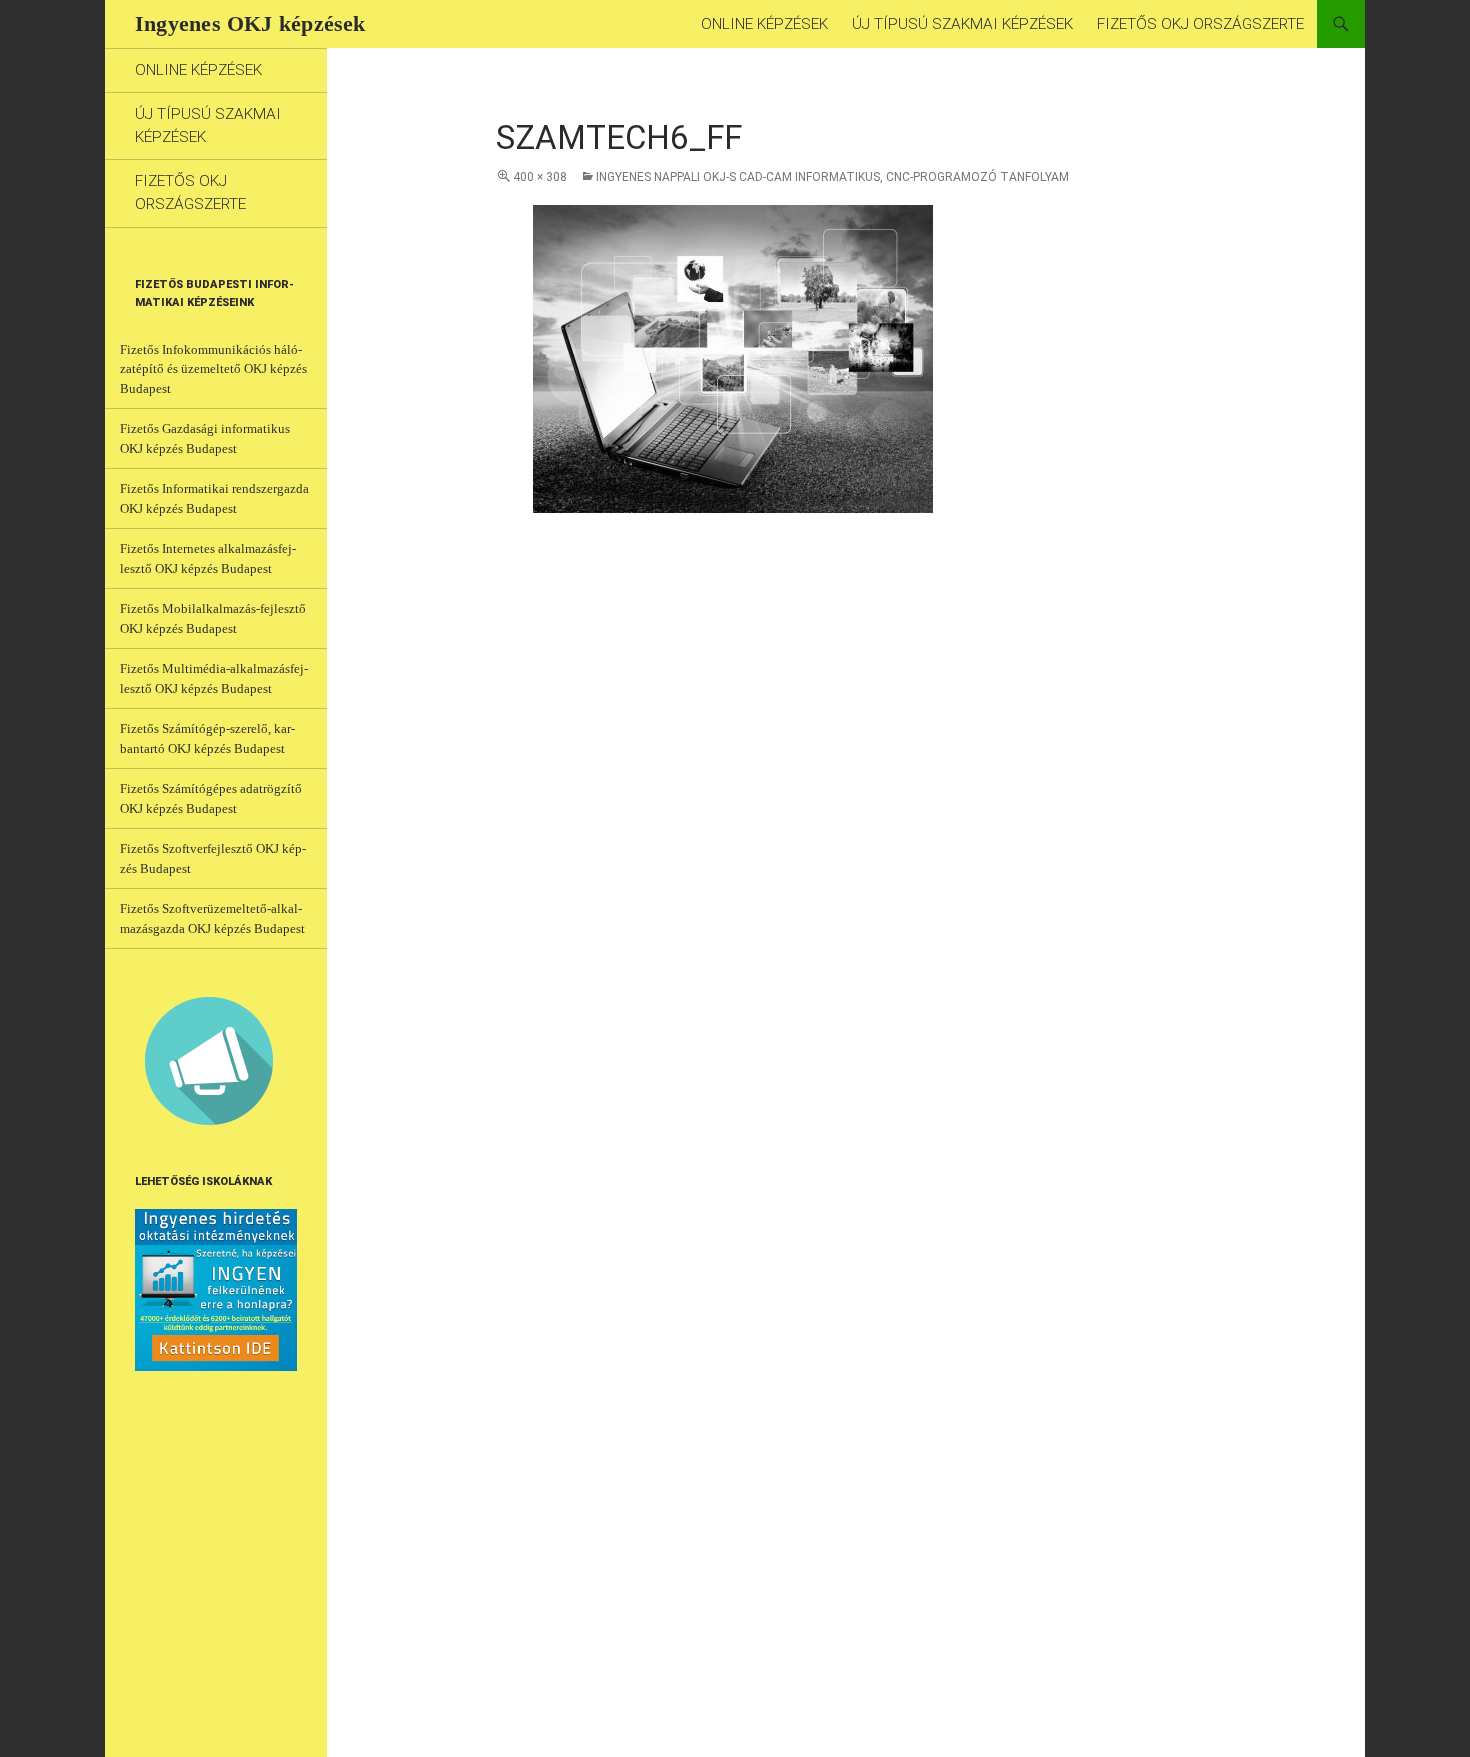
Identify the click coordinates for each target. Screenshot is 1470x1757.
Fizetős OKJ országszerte (1200, 24)
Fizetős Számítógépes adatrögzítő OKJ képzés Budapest (211, 798)
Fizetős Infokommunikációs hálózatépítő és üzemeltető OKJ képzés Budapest (213, 369)
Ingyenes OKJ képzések (250, 23)
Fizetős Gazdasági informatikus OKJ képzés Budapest (205, 438)
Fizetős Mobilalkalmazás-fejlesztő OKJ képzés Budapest (213, 618)
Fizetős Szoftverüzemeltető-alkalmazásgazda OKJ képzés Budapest (212, 918)
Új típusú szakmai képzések (962, 24)
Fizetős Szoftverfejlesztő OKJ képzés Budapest (213, 858)
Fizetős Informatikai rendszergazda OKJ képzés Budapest (214, 498)
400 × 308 (540, 177)
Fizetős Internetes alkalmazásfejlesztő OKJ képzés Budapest (208, 558)
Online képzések (764, 24)
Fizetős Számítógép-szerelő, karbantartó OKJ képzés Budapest (207, 738)
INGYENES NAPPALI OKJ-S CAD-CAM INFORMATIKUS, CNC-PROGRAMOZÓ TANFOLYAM (832, 177)
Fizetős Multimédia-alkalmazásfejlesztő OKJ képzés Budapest (214, 678)
